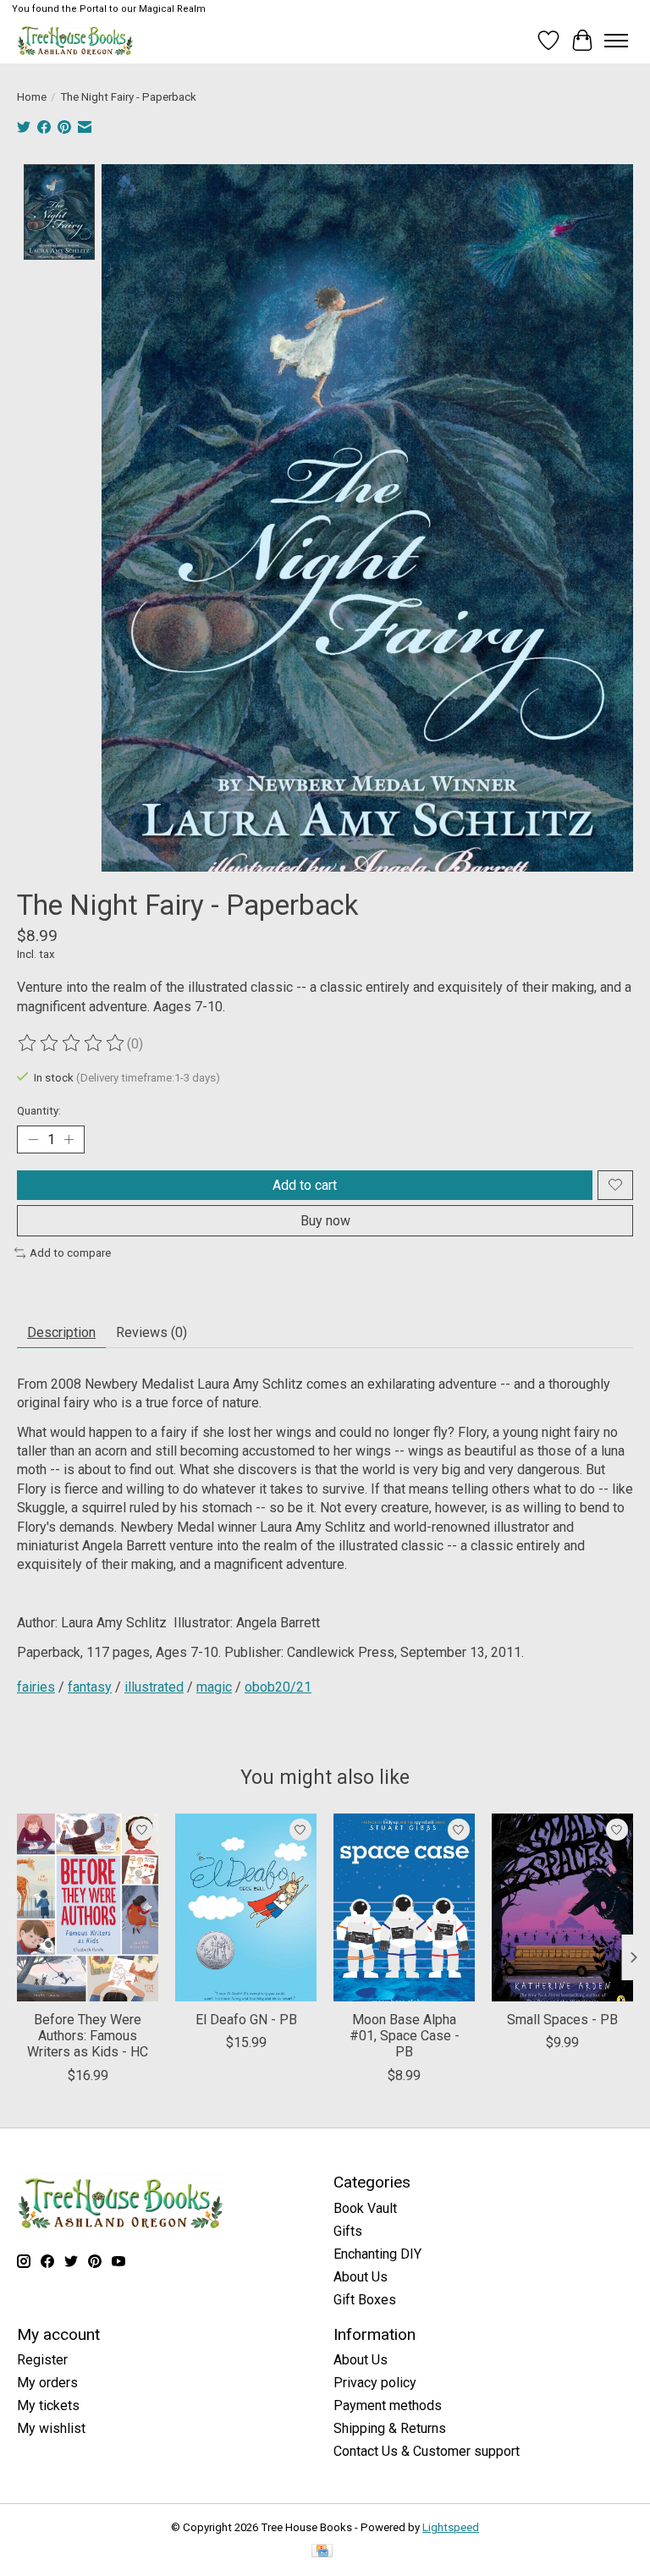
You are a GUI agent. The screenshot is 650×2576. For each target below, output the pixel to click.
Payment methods (388, 2405)
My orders (47, 2383)
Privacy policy (375, 2383)
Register (42, 2360)
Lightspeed (451, 2527)
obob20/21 (278, 1687)
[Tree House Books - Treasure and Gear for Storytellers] (75, 40)
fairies (36, 1687)
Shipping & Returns (390, 2428)
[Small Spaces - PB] (562, 1907)
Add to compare (70, 1253)
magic (214, 1687)
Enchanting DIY (377, 2254)
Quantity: (39, 1111)
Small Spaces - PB (562, 2020)
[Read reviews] (72, 1043)
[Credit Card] (322, 2552)
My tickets (48, 2405)
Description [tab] (61, 1332)
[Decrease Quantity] (33, 1139)
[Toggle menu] (616, 41)
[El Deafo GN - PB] (246, 1907)
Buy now (325, 1221)
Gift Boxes (365, 2300)
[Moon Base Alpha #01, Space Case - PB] (404, 1907)
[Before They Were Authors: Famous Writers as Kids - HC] (88, 1907)
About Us (361, 2277)
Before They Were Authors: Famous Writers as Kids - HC (88, 2037)
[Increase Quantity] (69, 1139)
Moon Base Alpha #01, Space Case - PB (405, 2037)
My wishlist (51, 2428)
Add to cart (305, 1185)
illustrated (154, 1687)
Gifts (348, 2231)
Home (32, 97)
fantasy (90, 1687)
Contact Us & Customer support (427, 2451)
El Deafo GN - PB (246, 2020)
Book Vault (365, 2208)
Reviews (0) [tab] (151, 1332)
